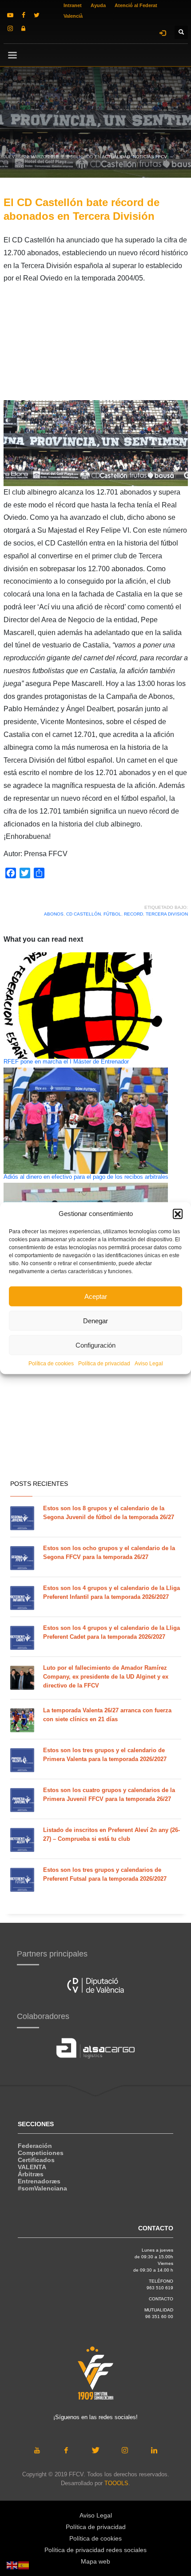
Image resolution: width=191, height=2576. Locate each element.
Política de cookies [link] (51, 1364)
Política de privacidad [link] (104, 1364)
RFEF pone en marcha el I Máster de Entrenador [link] (66, 1062)
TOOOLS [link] (116, 2483)
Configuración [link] (95, 1345)
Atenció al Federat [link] (136, 5)
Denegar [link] (95, 1320)
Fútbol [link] (112, 914)
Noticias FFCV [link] (150, 157)
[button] (178, 1214)
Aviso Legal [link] (149, 1364)
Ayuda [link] (98, 5)
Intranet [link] (73, 5)
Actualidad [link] (116, 157)
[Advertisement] (96, 345)
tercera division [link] (167, 914)
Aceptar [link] (96, 1296)
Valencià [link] (73, 16)
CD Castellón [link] (84, 914)
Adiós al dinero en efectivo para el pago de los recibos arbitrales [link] (86, 1177)
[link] (10, 15)
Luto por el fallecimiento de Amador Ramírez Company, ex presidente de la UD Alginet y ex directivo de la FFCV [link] (106, 1677)
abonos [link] (54, 914)
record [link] (133, 914)
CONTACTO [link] (161, 2299)
